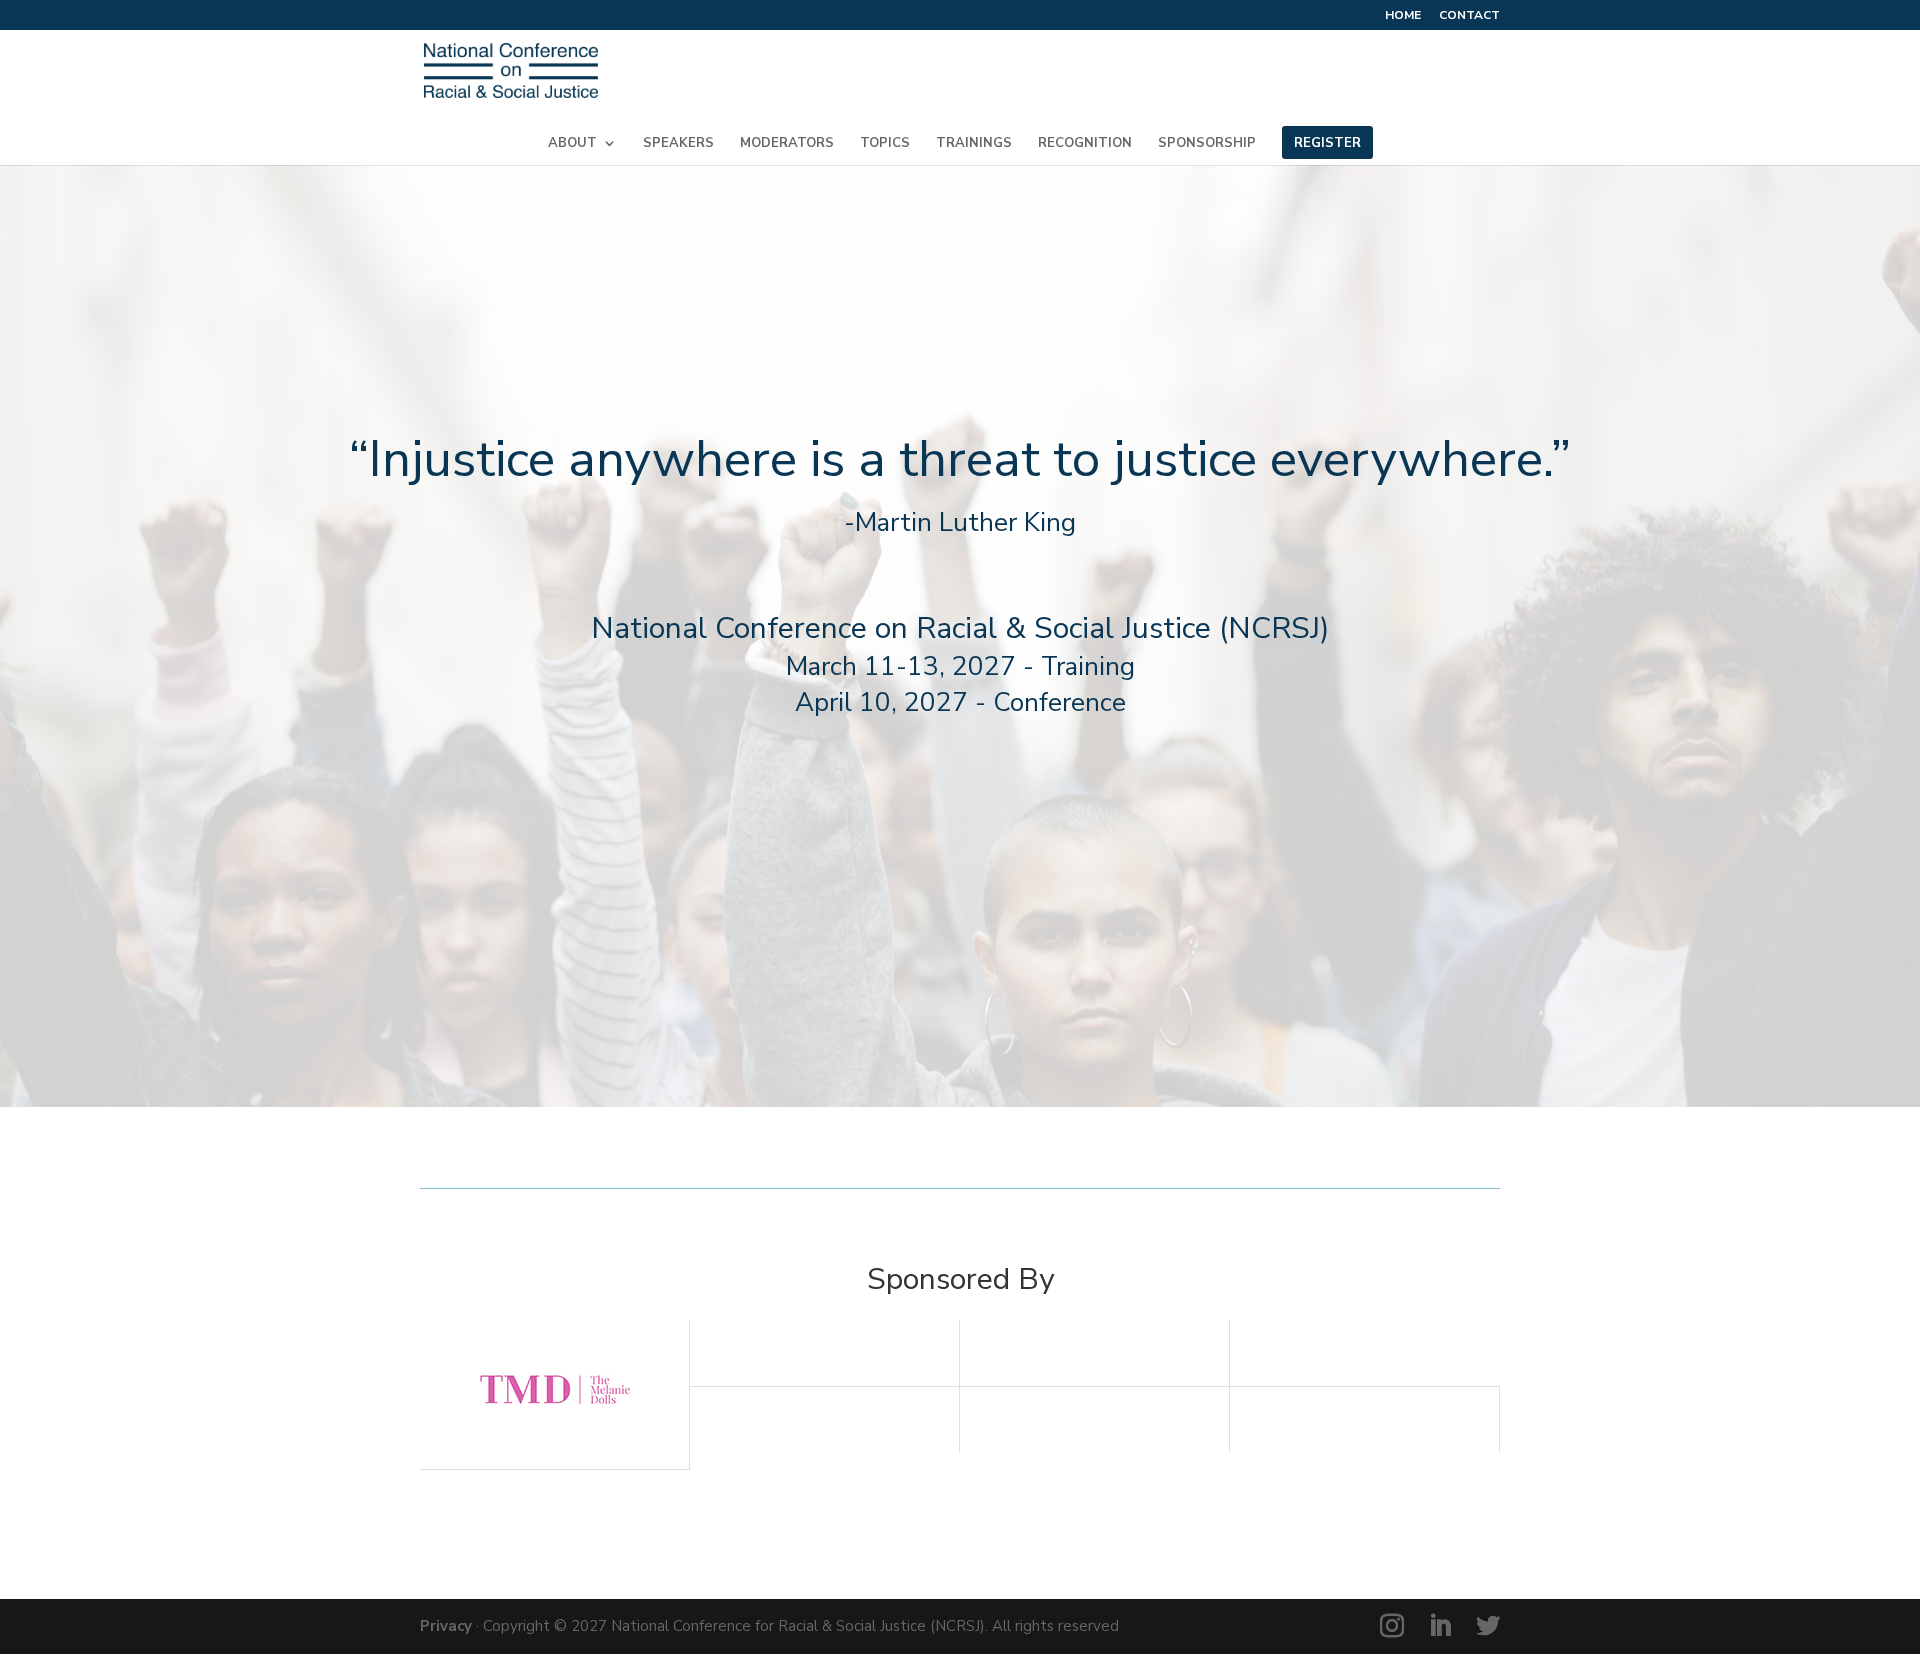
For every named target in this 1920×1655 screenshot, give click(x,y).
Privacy (446, 1626)
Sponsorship (1207, 144)
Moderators (787, 144)
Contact (1469, 16)
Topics (885, 144)
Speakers (678, 144)
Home (1403, 16)
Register (1327, 144)
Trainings (974, 144)
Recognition (1085, 144)
